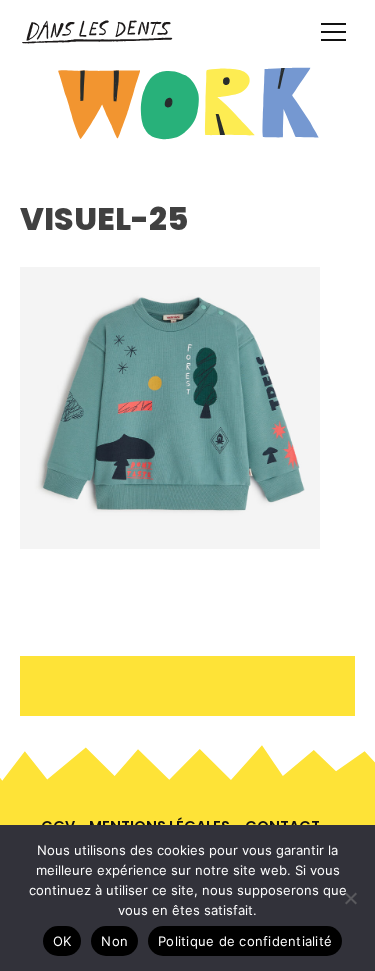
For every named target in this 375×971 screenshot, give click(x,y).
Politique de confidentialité (245, 941)
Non (114, 941)
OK (62, 941)
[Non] (350, 898)
